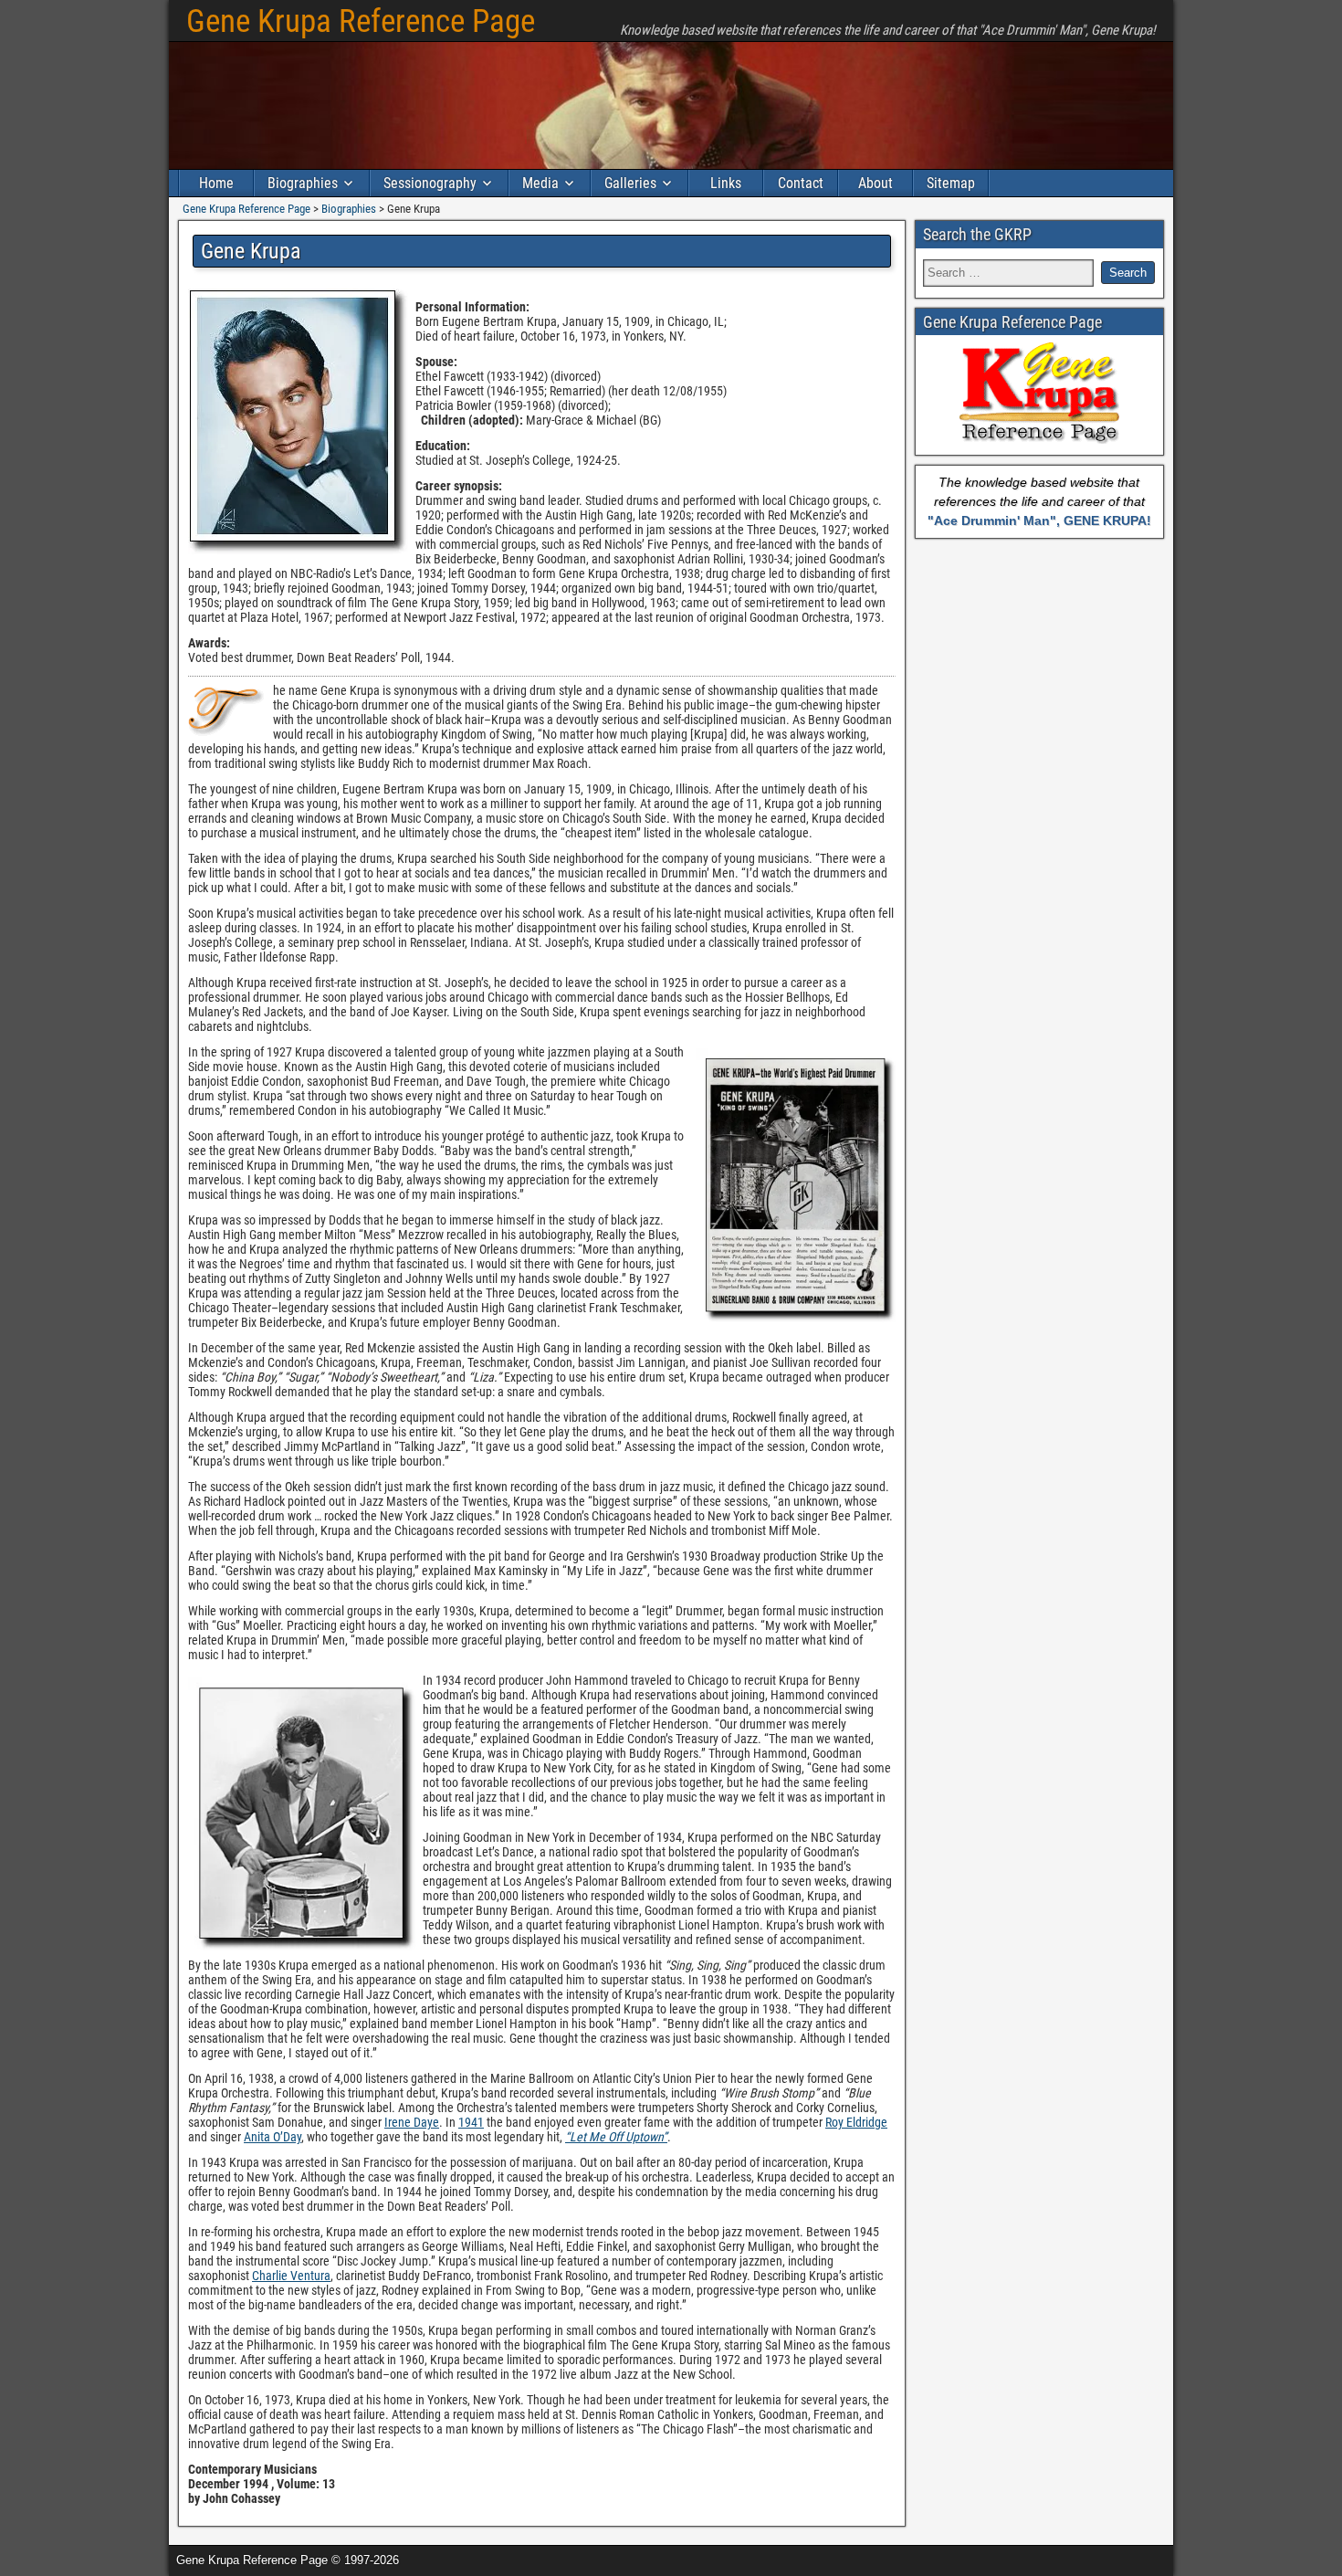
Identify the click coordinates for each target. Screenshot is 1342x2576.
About (875, 183)
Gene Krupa (251, 251)
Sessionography (430, 183)
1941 (471, 2122)
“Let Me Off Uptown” (616, 2137)
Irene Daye (412, 2122)
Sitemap (951, 183)
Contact (801, 183)
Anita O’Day (273, 2137)
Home (216, 183)
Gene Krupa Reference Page (361, 21)
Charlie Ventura (291, 2276)
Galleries (630, 183)
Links (726, 183)
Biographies (303, 183)
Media (540, 183)
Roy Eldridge (856, 2122)
